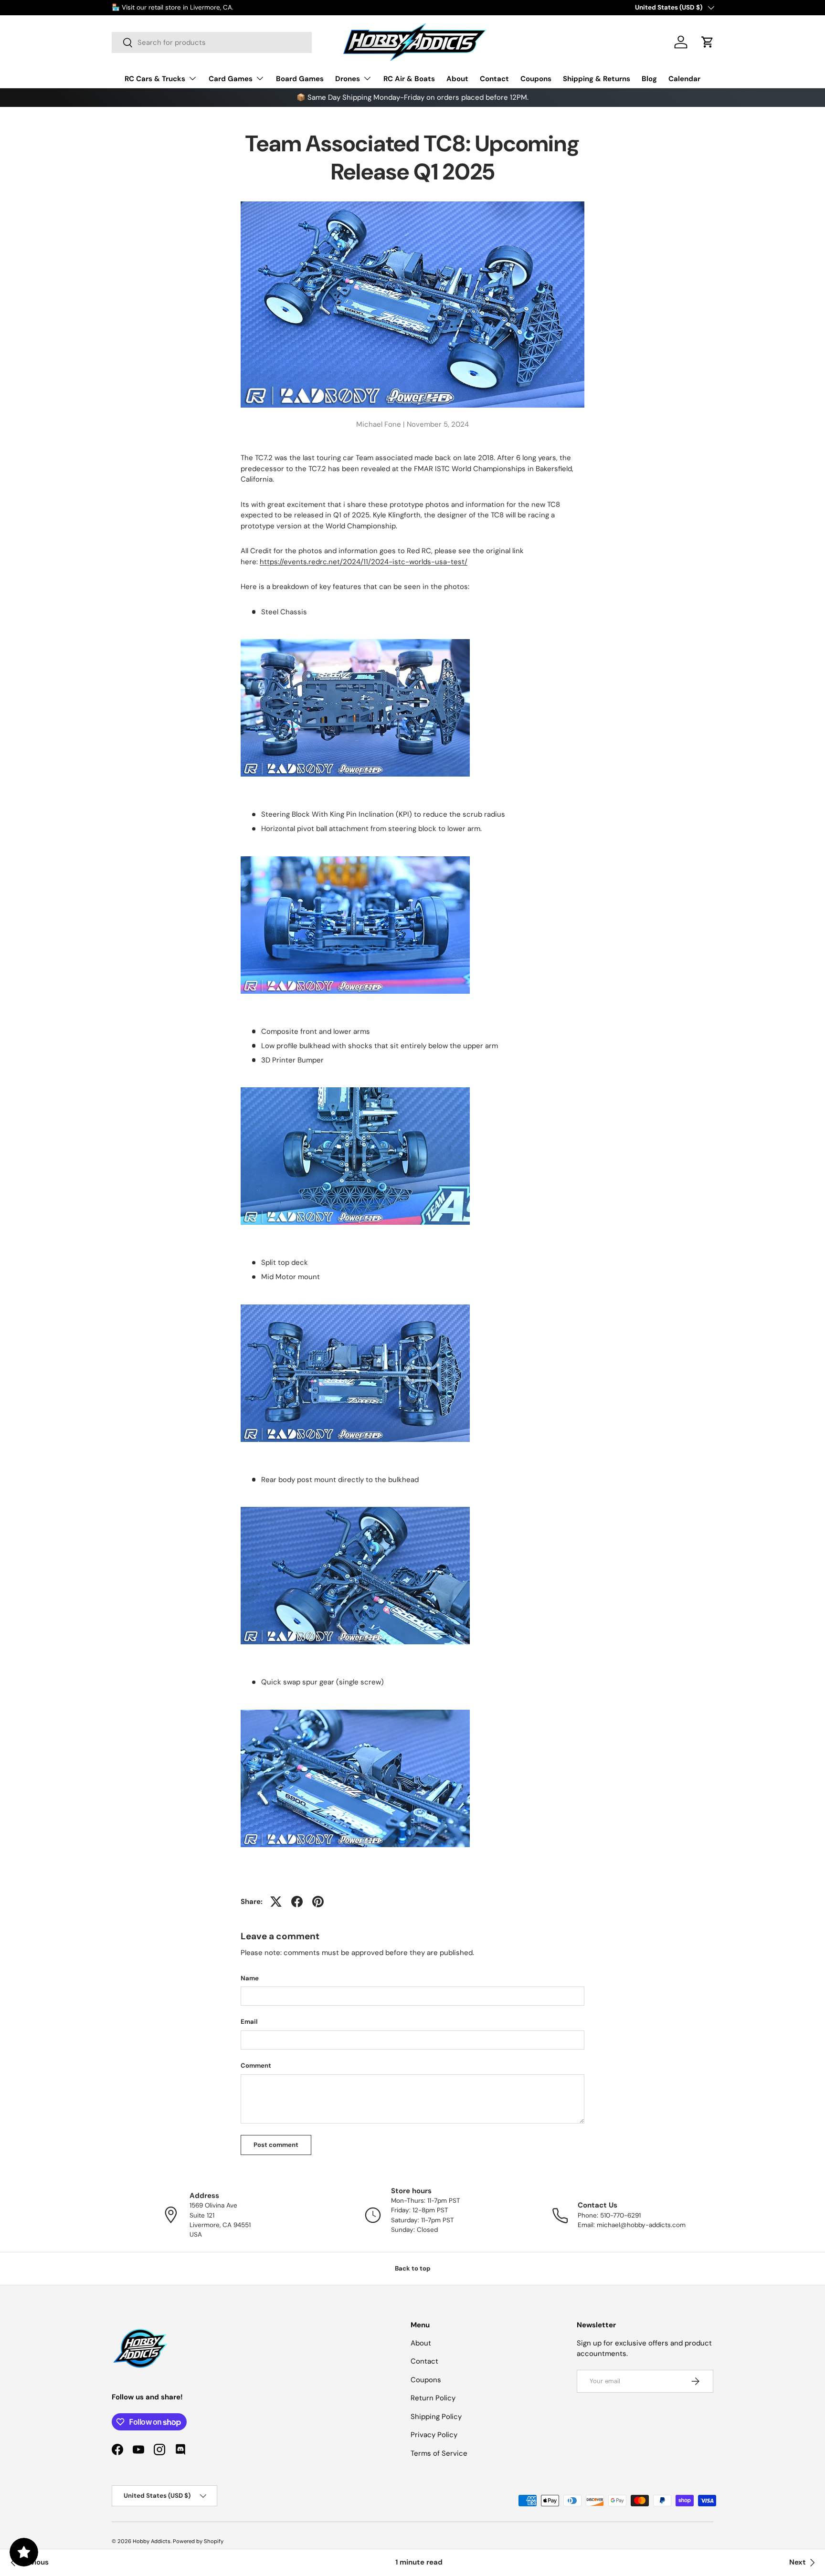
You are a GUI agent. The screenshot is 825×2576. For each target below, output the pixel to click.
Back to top (413, 2268)
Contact (494, 79)
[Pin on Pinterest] (318, 1902)
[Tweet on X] (276, 1902)
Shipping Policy (436, 2417)
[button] (708, 42)
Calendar (684, 79)
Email (249, 2022)
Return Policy (433, 2398)
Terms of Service (439, 2453)
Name (250, 1978)
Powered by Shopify (198, 2541)
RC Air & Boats (409, 79)
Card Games (231, 79)
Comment (256, 2066)
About (457, 79)
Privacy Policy (434, 2435)
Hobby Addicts (152, 2541)
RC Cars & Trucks (155, 79)
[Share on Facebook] (297, 1902)
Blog (649, 79)
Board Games (300, 79)
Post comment (276, 2145)
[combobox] (212, 42)
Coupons (536, 79)
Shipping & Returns (597, 79)
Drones (348, 79)
